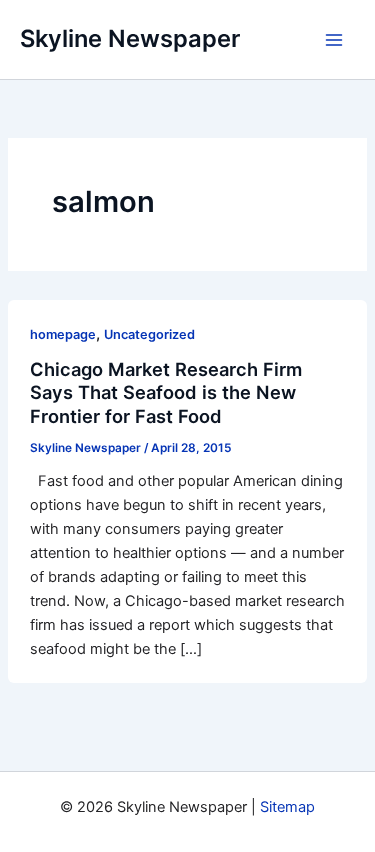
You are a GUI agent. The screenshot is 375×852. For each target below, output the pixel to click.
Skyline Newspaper (130, 38)
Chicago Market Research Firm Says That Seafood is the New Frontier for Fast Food (166, 392)
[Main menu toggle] (334, 40)
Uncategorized (149, 334)
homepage (63, 334)
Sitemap (287, 807)
